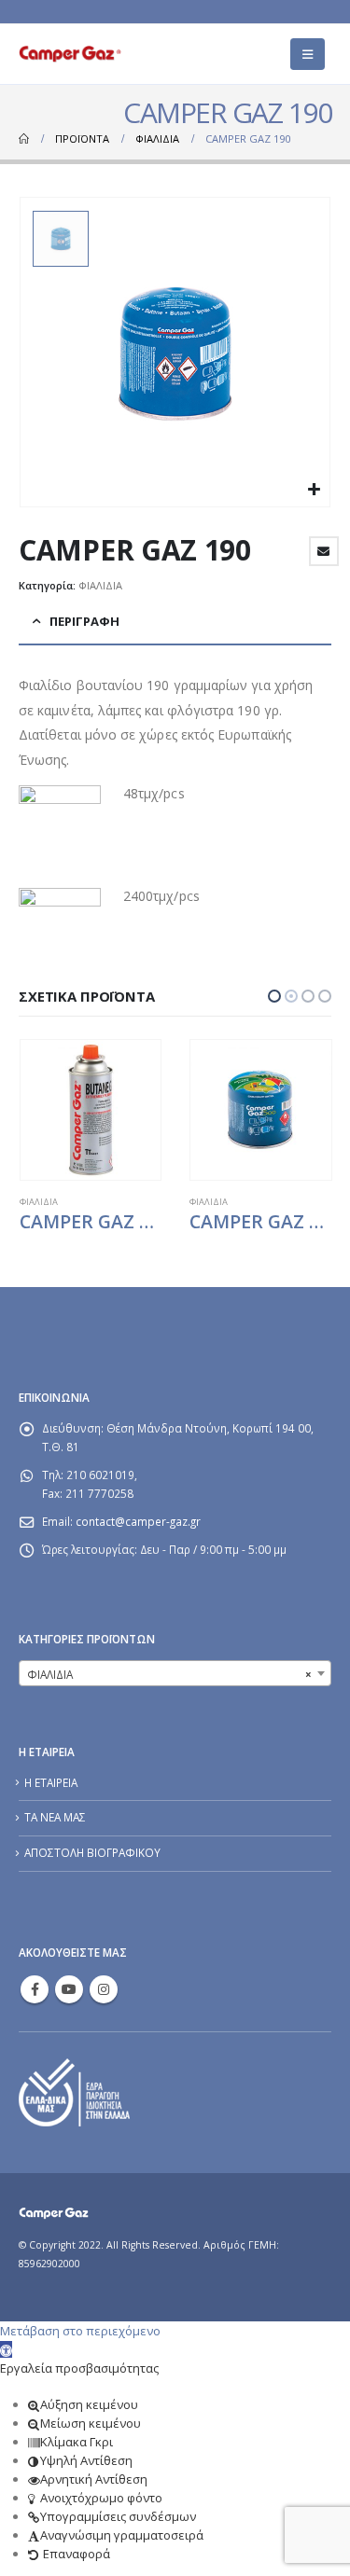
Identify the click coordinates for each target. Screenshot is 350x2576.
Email (324, 551)
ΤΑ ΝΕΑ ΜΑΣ (55, 1817)
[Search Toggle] (257, 54)
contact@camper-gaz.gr (138, 1521)
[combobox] (175, 1673)
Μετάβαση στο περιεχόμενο (80, 2331)
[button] (274, 996)
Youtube (69, 1989)
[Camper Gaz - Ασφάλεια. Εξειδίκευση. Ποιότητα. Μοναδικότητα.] (70, 54)
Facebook (35, 1989)
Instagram (104, 1989)
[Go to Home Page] (24, 139)
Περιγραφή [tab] (84, 621)
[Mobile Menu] (308, 54)
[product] (90, 1110)
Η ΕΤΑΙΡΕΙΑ (51, 1782)
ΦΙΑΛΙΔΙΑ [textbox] (169, 1674)
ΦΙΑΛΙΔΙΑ (100, 585)
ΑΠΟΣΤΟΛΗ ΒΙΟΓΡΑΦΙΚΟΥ (92, 1852)
